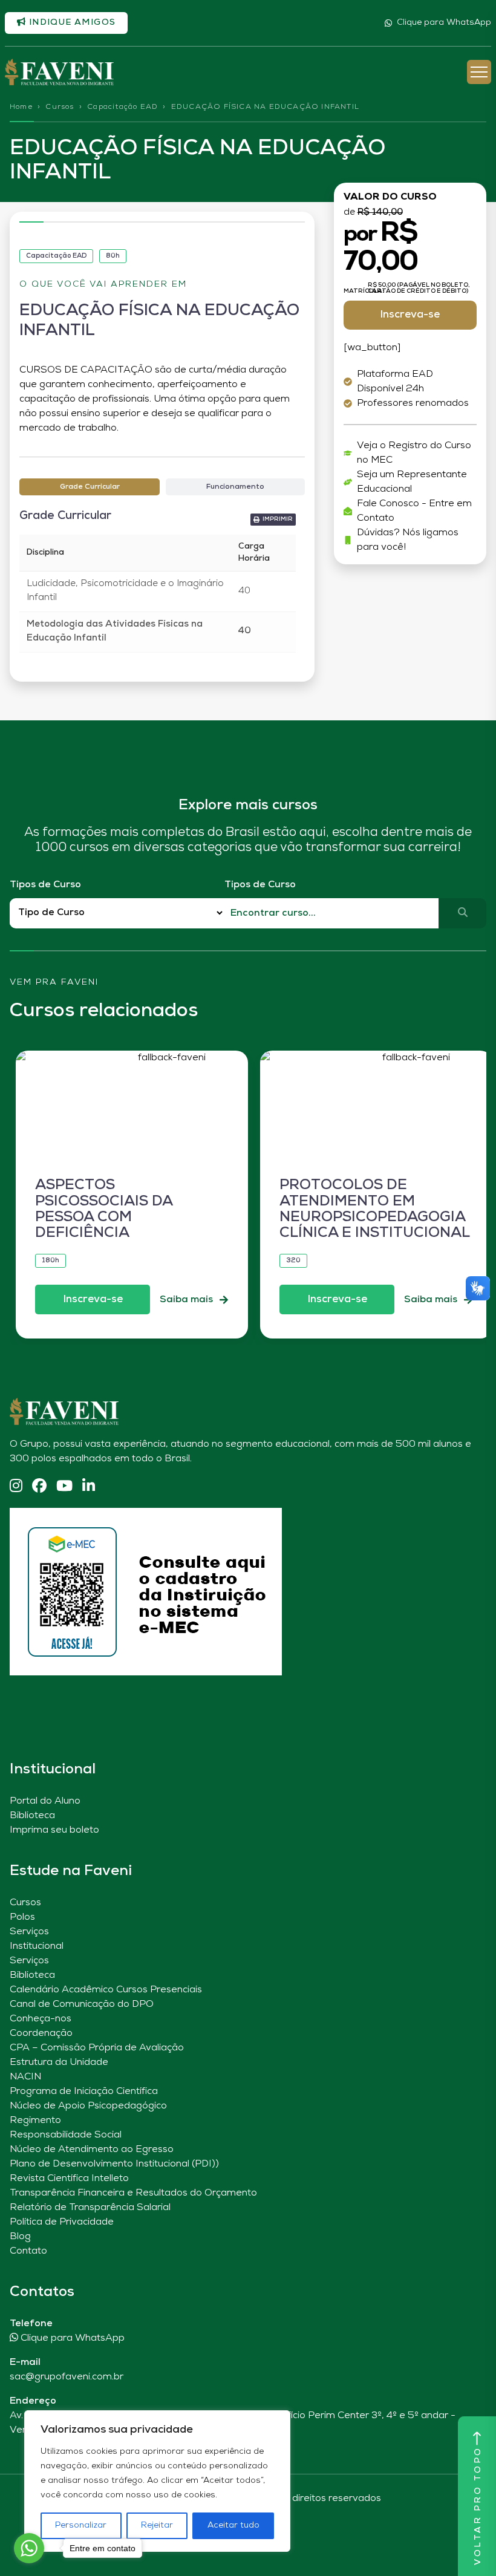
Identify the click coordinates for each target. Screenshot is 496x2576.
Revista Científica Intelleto (69, 2179)
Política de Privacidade (62, 2222)
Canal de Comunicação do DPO (82, 2004)
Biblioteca (32, 1816)
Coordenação (41, 2033)
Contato (28, 2251)
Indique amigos (71, 23)
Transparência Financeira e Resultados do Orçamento (133, 2193)
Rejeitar (157, 2525)
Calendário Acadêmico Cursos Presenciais (106, 1990)
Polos (22, 1917)
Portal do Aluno (45, 1801)
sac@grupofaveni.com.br (67, 2377)
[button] (273, 520)
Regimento (35, 2121)
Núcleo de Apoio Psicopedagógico (88, 2106)
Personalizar (81, 2525)
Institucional (37, 1946)
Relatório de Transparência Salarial (90, 2208)
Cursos (60, 107)
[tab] (90, 487)
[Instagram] (16, 1487)
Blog (20, 2237)
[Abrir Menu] (479, 72)
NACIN (25, 2077)
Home (21, 107)
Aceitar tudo (233, 2525)
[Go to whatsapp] (29, 2548)
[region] (157, 2481)
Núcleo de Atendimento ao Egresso (92, 2150)
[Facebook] (39, 1487)
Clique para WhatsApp (444, 23)
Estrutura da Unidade (59, 2062)
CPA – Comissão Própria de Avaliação (97, 2048)
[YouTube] (64, 1487)
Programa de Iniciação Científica (84, 2092)
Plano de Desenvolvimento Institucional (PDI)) (114, 2164)
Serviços (29, 1932)
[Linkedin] (89, 1487)
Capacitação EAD (122, 107)
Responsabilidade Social (66, 2135)
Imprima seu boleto (54, 1830)
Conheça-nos (41, 2019)
